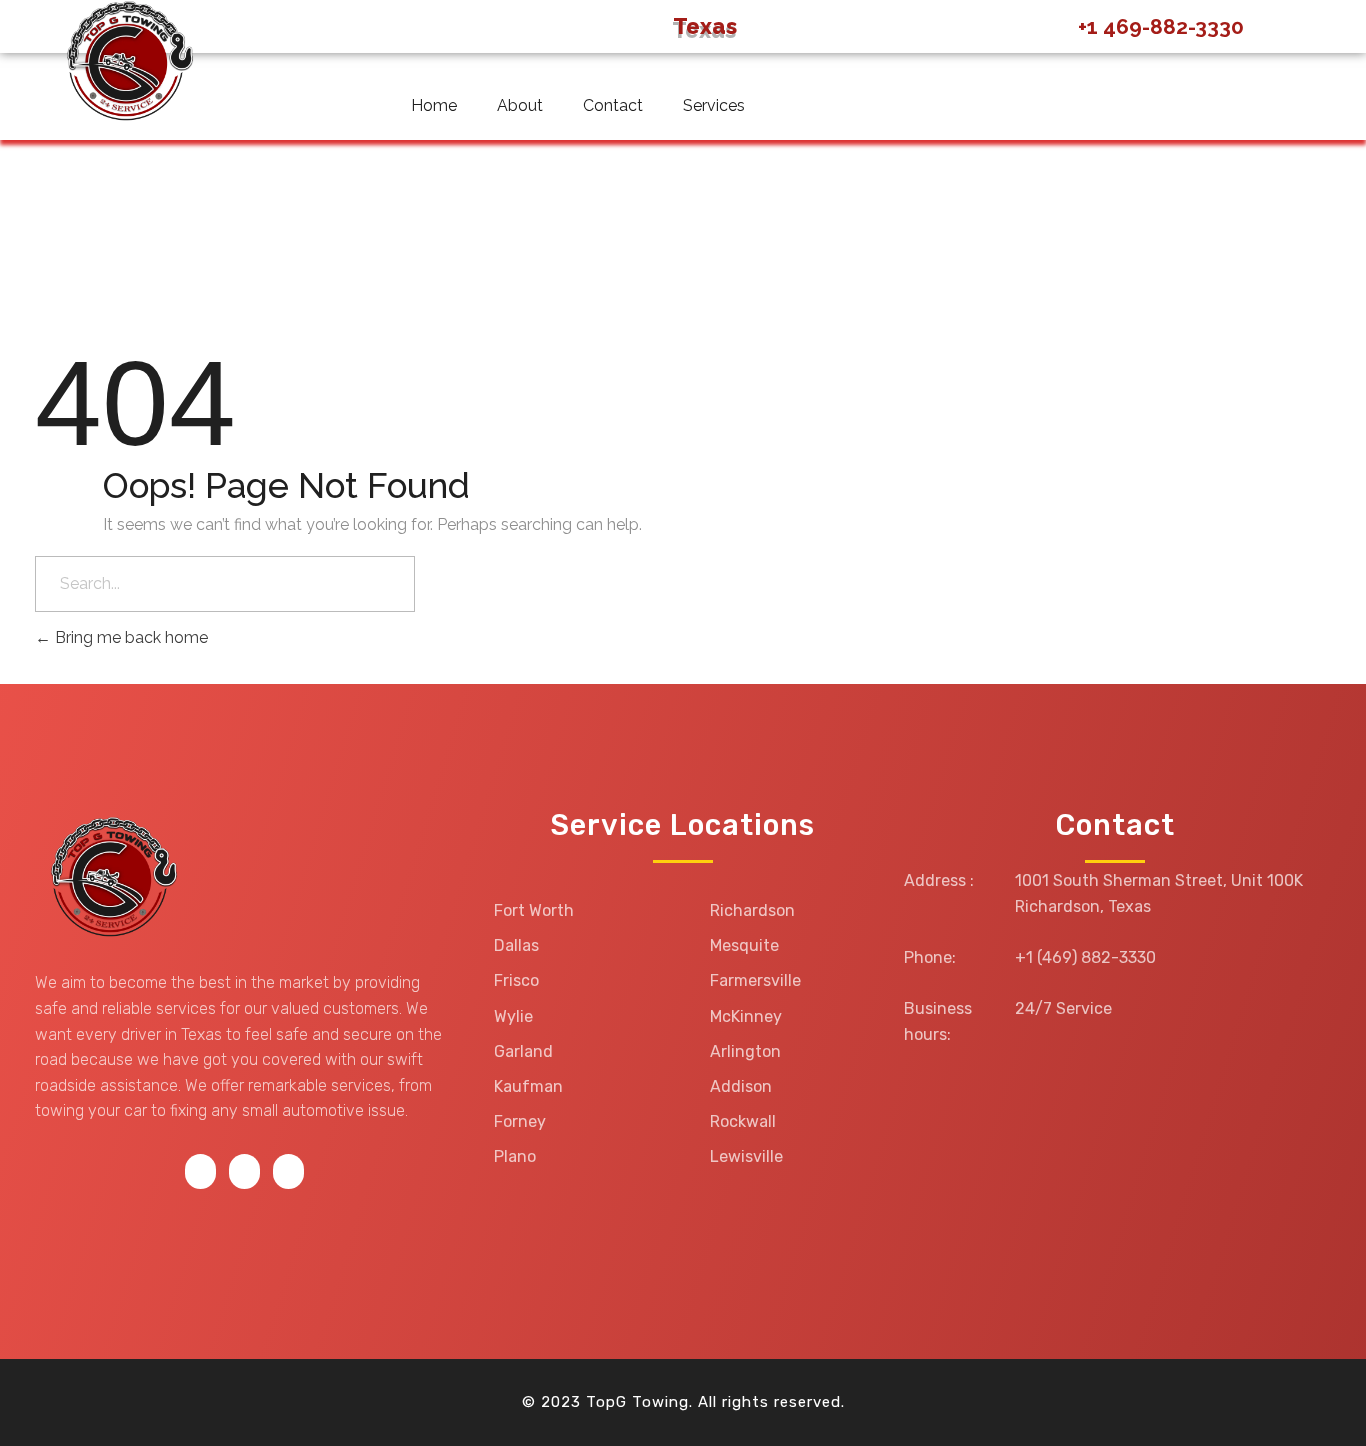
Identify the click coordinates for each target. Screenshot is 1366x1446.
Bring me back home (129, 637)
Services (714, 105)
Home (434, 105)
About (520, 105)
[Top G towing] (110, 879)
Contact (613, 105)
